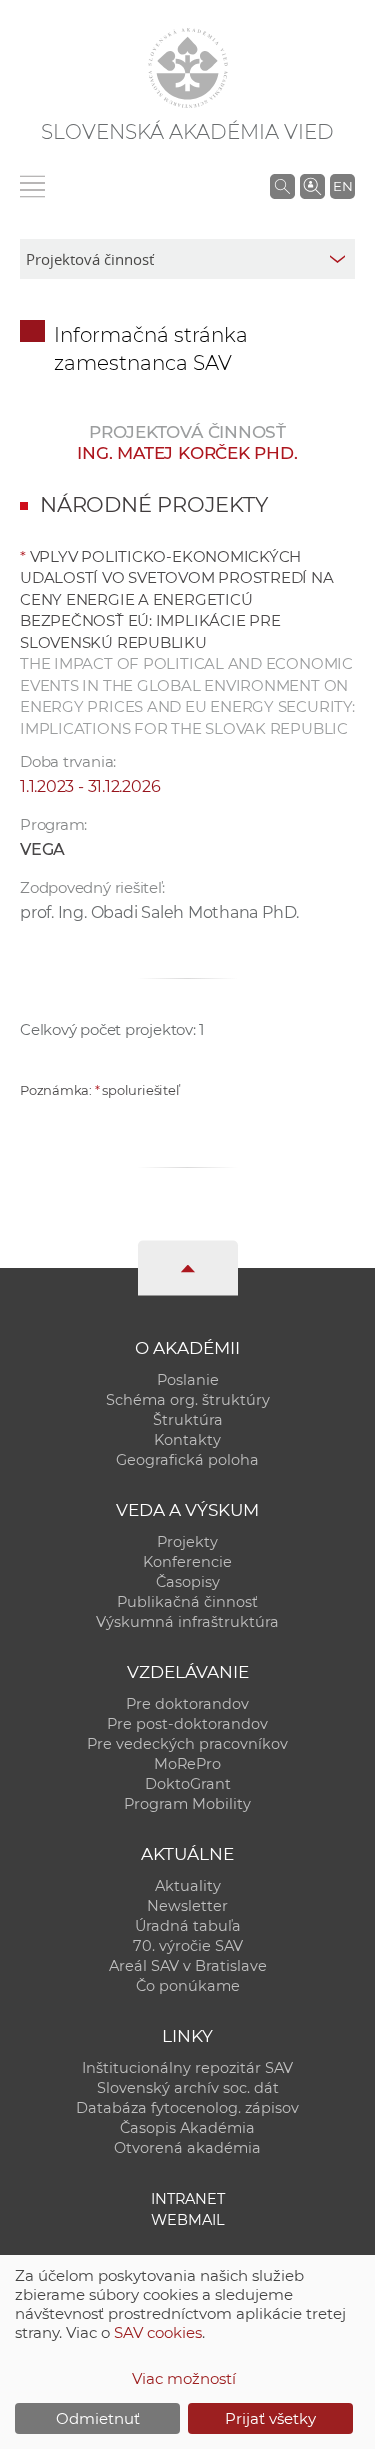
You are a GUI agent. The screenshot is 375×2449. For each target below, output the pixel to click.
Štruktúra (188, 1420)
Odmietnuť (98, 2418)
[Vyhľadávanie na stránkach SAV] (282, 186)
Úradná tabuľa (188, 1926)
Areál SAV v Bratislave (188, 1966)
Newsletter (187, 1906)
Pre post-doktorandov (187, 1724)
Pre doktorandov (187, 1704)
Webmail (188, 2220)
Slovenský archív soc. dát (188, 2088)
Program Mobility (187, 1804)
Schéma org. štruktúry (188, 1400)
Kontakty (187, 1440)
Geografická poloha (187, 1460)
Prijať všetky (270, 2418)
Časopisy (188, 1582)
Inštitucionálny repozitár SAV (187, 2068)
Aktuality (188, 1886)
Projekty (187, 1542)
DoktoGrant (188, 1784)
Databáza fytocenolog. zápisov (187, 2108)
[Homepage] (188, 68)
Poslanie (188, 1380)
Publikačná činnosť (187, 1602)
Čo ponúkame (188, 1986)
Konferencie (187, 1562)
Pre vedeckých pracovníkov (187, 1744)
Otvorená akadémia (187, 2148)
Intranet (188, 2199)
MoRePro (187, 1764)
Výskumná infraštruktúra (187, 1622)
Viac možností (184, 2378)
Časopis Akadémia (187, 2128)
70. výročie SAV (188, 1946)
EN (343, 186)
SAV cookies (158, 2332)
